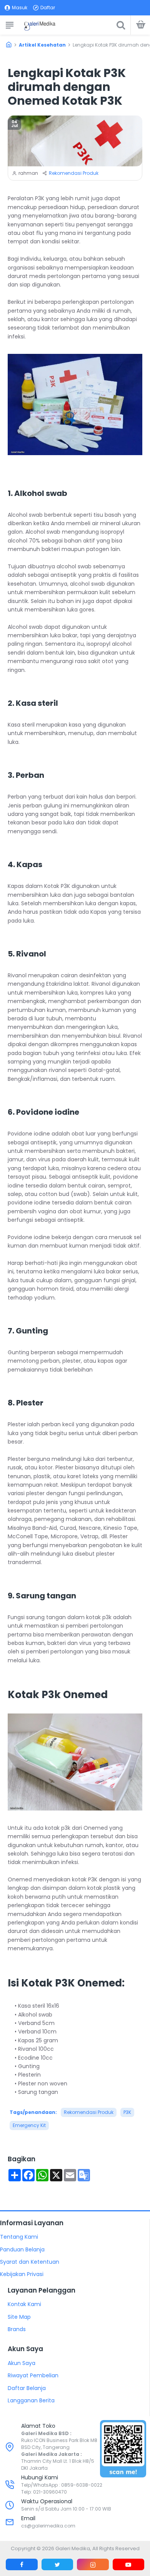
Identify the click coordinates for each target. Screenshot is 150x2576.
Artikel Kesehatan (42, 45)
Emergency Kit (29, 2125)
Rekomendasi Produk (74, 173)
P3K (127, 2112)
